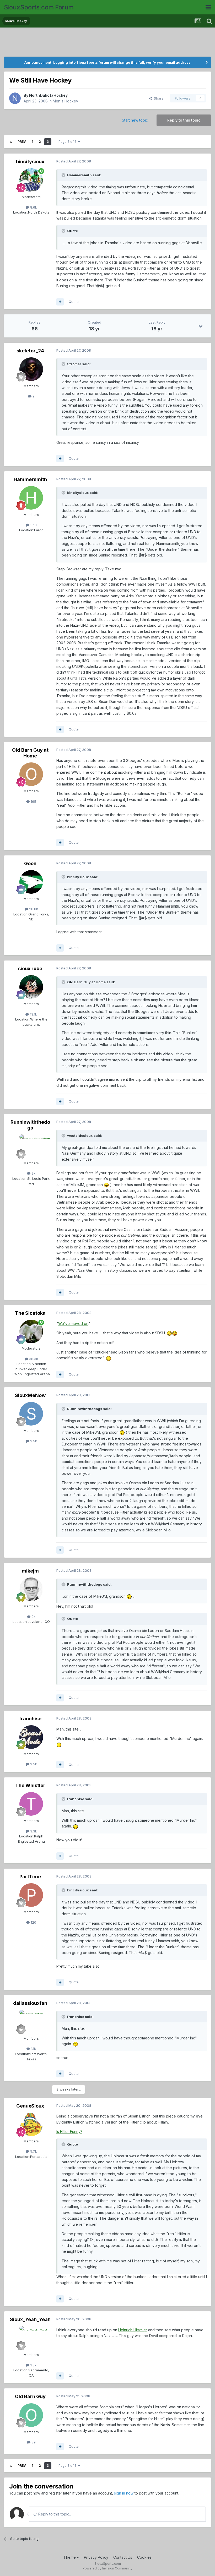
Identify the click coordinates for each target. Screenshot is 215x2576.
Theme (70, 2557)
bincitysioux (30, 162)
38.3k (33, 1359)
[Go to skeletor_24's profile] (31, 369)
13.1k (33, 1014)
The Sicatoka (30, 1313)
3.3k (33, 1831)
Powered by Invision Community (107, 2568)
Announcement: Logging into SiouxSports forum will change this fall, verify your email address (107, 62)
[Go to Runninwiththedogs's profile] (31, 1146)
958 (33, 525)
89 (33, 2442)
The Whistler (30, 1785)
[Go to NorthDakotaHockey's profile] (15, 98)
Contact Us (123, 2557)
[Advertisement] (107, 43)
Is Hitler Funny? (69, 2132)
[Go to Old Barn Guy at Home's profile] (31, 774)
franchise (30, 1719)
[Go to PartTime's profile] (31, 1895)
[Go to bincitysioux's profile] (31, 180)
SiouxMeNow (30, 1395)
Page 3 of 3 (68, 142)
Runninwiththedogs (30, 1125)
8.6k (33, 207)
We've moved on (73, 1324)
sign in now (124, 2493)
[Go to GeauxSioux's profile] (31, 2124)
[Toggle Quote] (64, 175)
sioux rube (30, 968)
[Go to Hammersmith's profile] (31, 498)
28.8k (33, 909)
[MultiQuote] (60, 302)
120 (33, 1922)
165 (33, 801)
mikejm (30, 1571)
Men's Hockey (65, 101)
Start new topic (135, 120)
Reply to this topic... (54, 2514)
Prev (22, 142)
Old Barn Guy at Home (30, 753)
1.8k (33, 2365)
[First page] (11, 142)
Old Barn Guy (30, 2396)
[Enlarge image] (106, 1185)
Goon (30, 863)
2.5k (33, 1441)
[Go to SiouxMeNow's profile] (31, 1414)
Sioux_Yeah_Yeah (30, 2319)
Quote (74, 302)
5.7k (33, 2151)
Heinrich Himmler (133, 2330)
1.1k (33, 2049)
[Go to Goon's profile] (31, 882)
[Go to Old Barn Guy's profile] (31, 2415)
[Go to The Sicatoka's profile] (31, 1331)
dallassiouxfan (30, 2003)
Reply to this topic (184, 120)
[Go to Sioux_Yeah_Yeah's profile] (31, 2338)
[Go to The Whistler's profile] (31, 1804)
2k (33, 1173)
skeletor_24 (30, 351)
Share (158, 98)
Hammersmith (30, 479)
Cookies (144, 2557)
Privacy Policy (96, 2557)
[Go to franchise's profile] (31, 1737)
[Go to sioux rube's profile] (31, 987)
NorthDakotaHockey (48, 95)
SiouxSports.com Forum (39, 7)
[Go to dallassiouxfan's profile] (31, 2022)
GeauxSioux (30, 2106)
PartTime (30, 1877)
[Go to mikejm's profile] (31, 1589)
